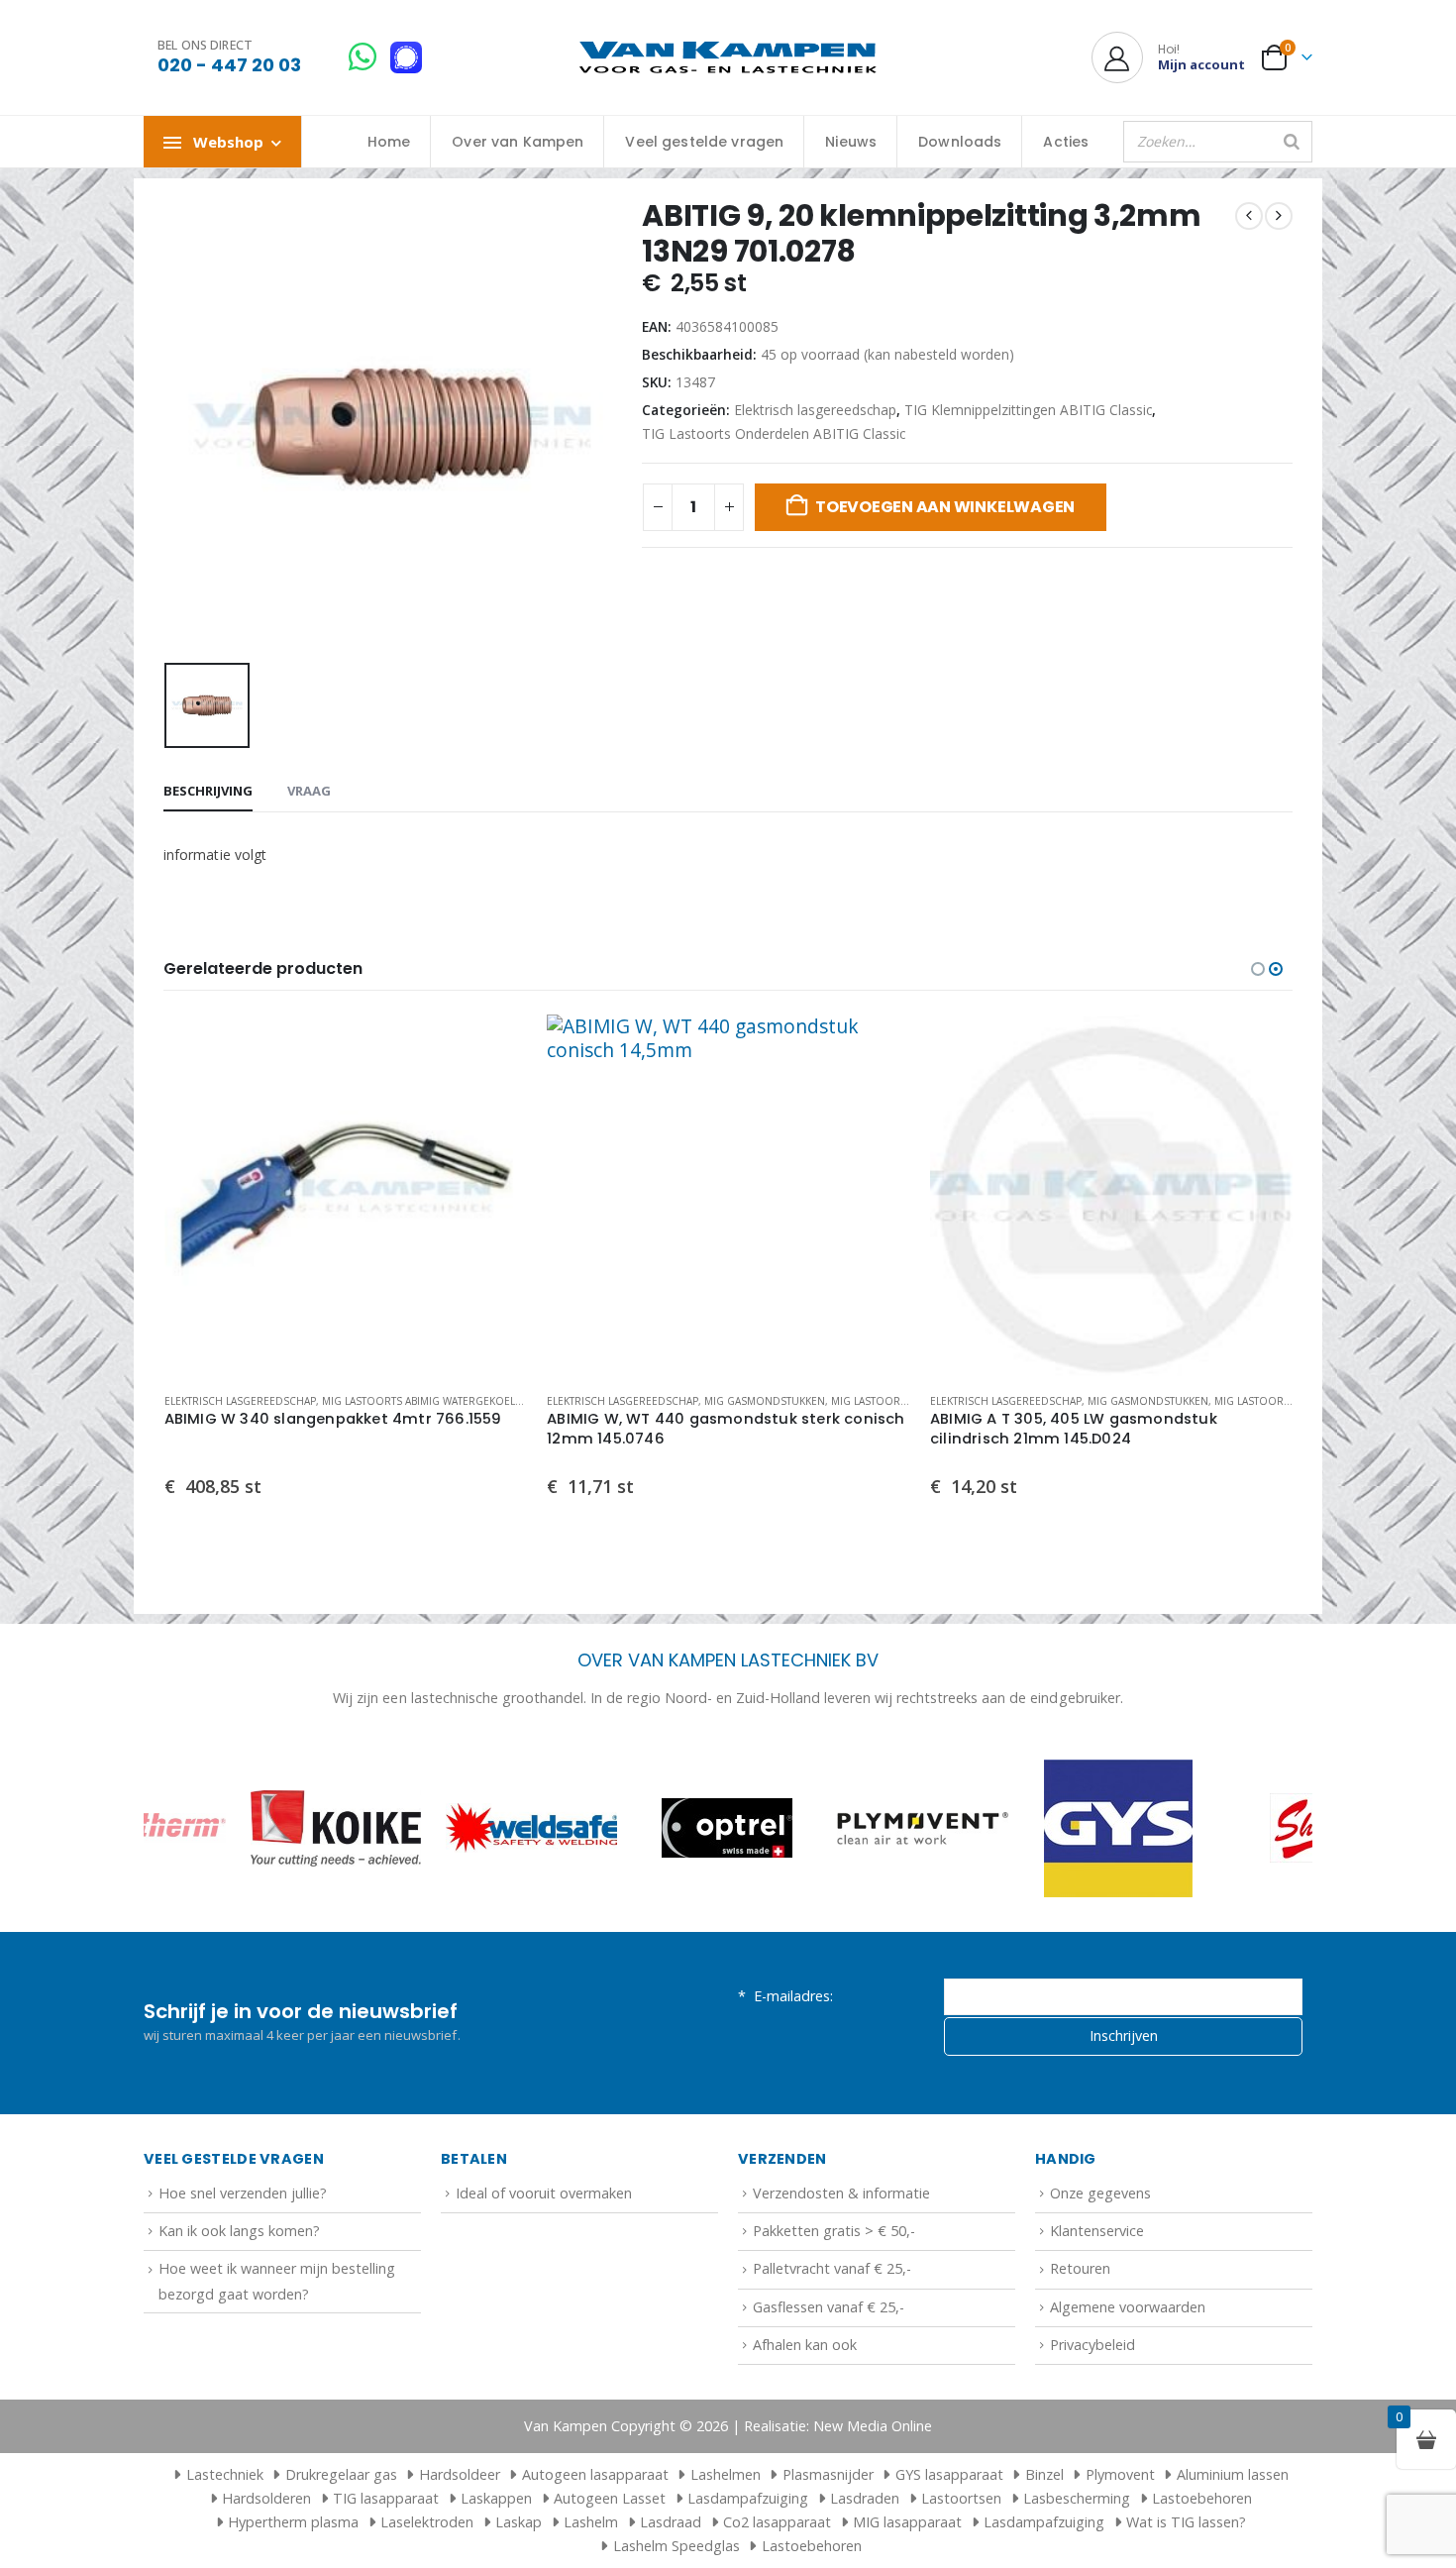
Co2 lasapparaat (777, 2522)
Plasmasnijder (828, 2474)
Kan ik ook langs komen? (239, 2231)
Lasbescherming (1077, 2498)
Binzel (1044, 2474)
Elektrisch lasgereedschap (815, 410)
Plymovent (1120, 2474)
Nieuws (851, 142)
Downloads (960, 142)
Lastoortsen (961, 2498)
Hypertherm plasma (293, 2522)
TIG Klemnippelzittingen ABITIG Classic (1028, 410)
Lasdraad (671, 2522)
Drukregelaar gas (341, 2474)
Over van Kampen (518, 142)
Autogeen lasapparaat (595, 2474)
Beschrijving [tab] (208, 791)
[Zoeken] (1292, 142)
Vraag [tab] (309, 791)
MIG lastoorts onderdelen (524, 1401)
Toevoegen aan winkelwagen (945, 507)
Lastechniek (225, 2474)
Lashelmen (726, 2474)
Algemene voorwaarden (1128, 2307)
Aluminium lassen (1233, 2474)
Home (389, 142)
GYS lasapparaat (949, 2474)
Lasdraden (865, 2498)
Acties (1066, 142)
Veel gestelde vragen (704, 142)
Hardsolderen (266, 2498)
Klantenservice (1097, 2231)
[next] (1279, 216)
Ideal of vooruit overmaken (544, 2193)
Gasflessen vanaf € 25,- (829, 2307)
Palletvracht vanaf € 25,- (832, 2268)
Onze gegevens (1100, 2193)
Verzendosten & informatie (841, 2193)
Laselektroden (427, 2522)
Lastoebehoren (1202, 2498)
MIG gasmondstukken (381, 1401)
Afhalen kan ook (805, 2345)
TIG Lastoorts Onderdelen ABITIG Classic (774, 433)
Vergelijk (494, 1092)
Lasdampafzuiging (748, 2498)
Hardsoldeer (460, 2474)
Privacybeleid (1092, 2345)
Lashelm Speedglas (676, 2546)
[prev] (1249, 216)
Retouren (1080, 2268)
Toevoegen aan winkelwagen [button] (494, 1047)
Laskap (519, 2522)
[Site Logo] (728, 58)
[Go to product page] (345, 1196)
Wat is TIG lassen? (1186, 2522)
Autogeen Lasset (610, 2498)
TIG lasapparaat (386, 2498)
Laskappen (496, 2498)
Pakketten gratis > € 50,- (834, 2231)
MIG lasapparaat (907, 2522)
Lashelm (591, 2522)
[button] (1258, 969)
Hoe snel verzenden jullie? (243, 2193)
